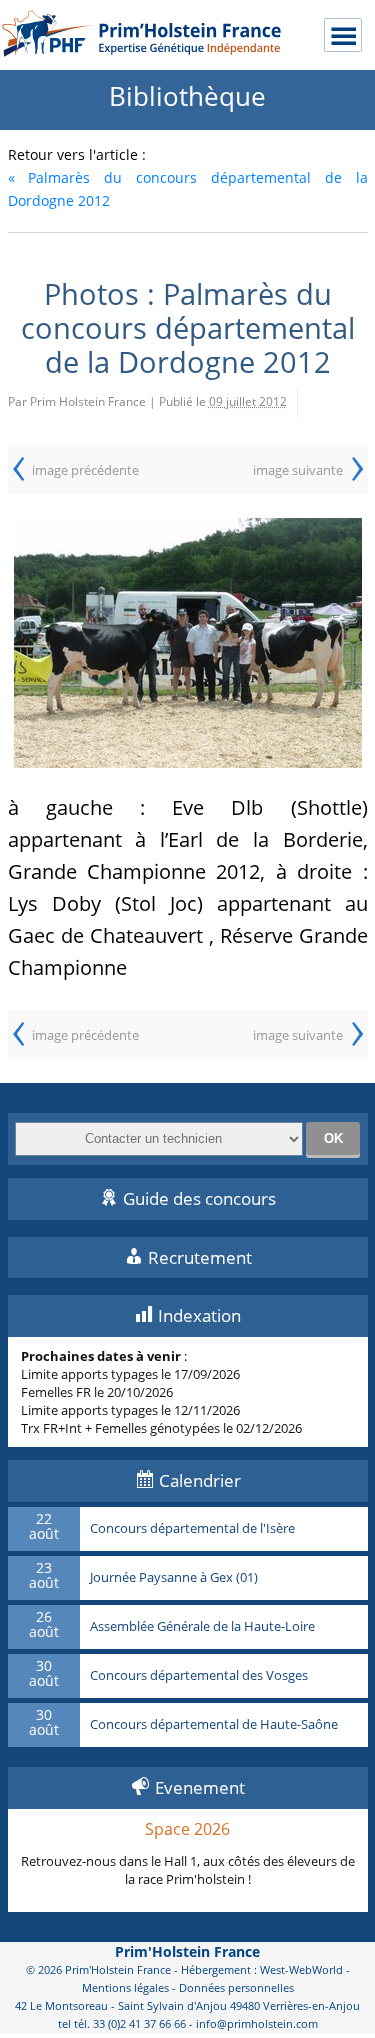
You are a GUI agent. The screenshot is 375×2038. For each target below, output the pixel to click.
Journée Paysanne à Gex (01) (174, 1578)
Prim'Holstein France (187, 1951)
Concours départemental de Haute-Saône (214, 1725)
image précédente (85, 470)
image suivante (298, 470)
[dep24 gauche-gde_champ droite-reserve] (188, 643)
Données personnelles (236, 1987)
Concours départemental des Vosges (199, 1676)
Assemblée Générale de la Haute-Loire (202, 1627)
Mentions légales (125, 1987)
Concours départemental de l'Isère (192, 1529)
